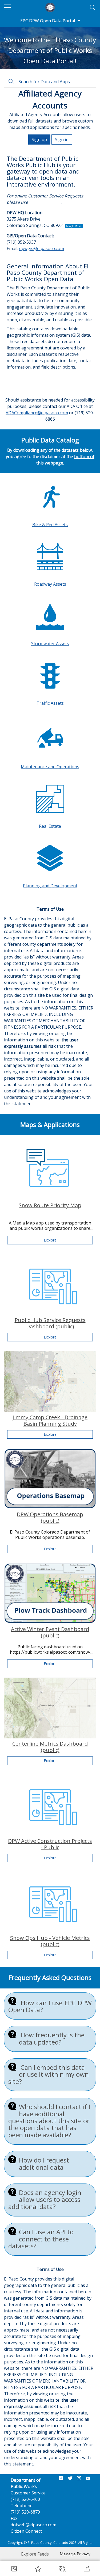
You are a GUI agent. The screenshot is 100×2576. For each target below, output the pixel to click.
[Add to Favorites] (38, 2569)
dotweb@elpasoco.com (33, 2525)
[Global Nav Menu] (7, 7)
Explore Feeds (35, 2554)
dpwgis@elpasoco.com (42, 248)
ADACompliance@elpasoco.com (37, 413)
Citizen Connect (45, 202)
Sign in (62, 140)
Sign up (39, 140)
